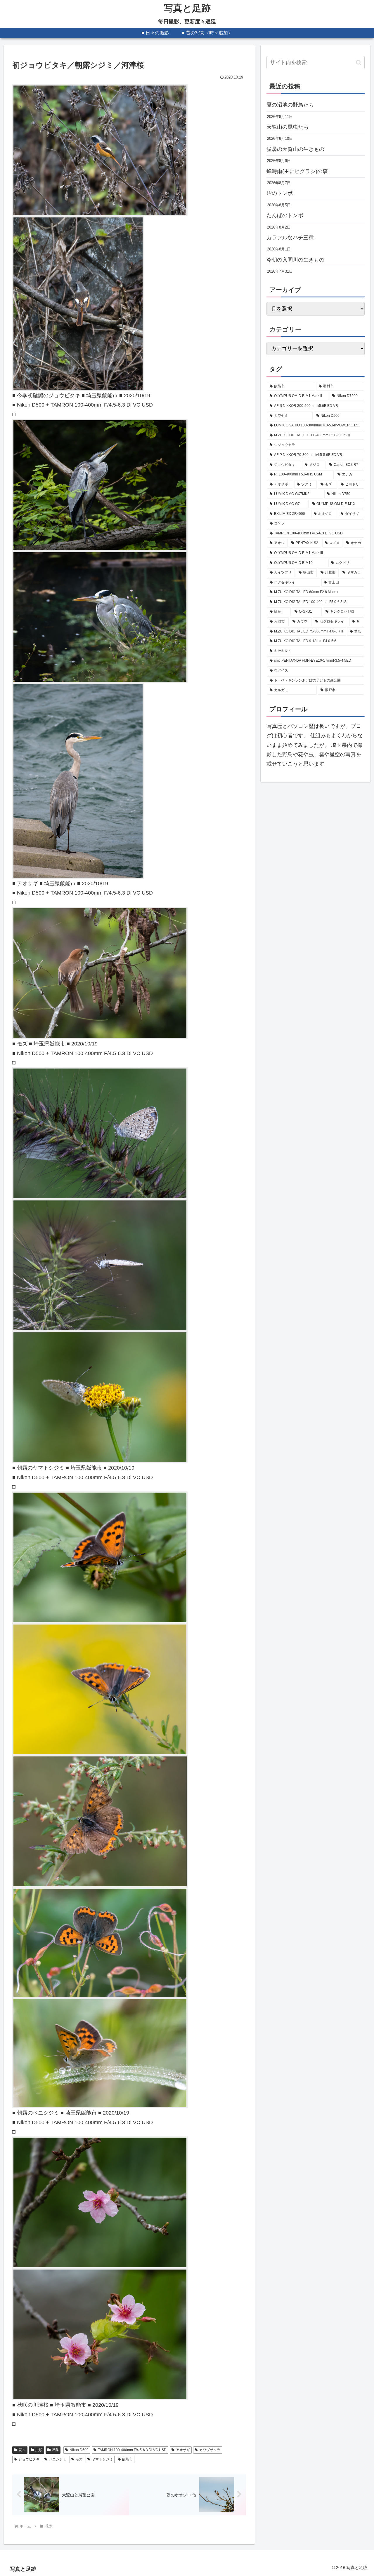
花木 (22, 2450)
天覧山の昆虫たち (288, 127)
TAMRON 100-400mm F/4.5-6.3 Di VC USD (132, 2450)
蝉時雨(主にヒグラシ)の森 (297, 171)
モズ (79, 2459)
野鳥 (55, 2450)
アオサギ (183, 2450)
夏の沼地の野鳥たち (290, 105)
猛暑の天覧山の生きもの (295, 149)
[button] (359, 63)
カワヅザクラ (210, 2450)
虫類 (39, 2450)
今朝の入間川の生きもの (295, 260)
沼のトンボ (280, 193)
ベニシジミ (58, 2459)
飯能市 (127, 2459)
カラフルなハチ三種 (290, 238)
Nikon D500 (79, 2450)
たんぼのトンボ (285, 215)
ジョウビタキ (29, 2459)
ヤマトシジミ (102, 2459)
